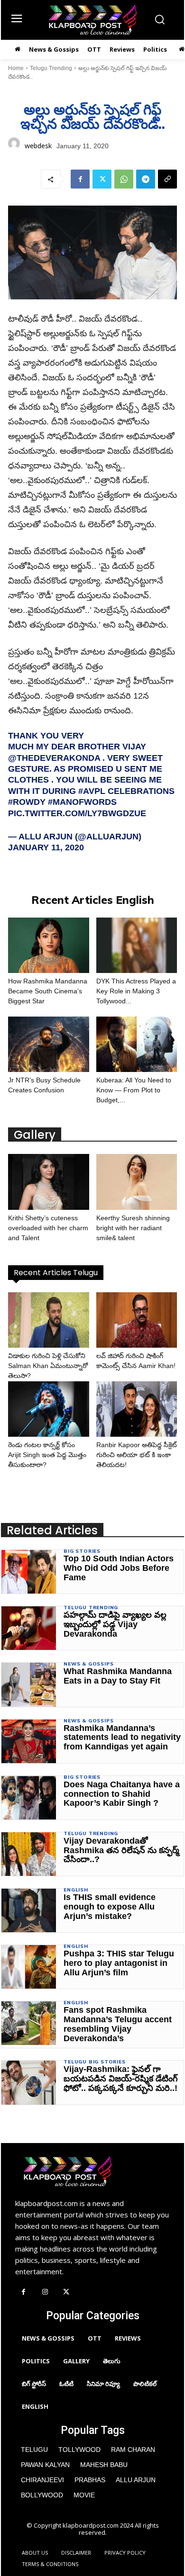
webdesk (38, 146)
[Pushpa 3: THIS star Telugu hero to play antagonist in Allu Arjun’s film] (29, 1967)
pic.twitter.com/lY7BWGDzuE (77, 813)
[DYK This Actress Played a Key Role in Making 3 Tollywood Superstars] (137, 945)
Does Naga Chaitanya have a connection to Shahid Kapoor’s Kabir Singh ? (122, 1794)
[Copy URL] (167, 179)
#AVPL (92, 791)
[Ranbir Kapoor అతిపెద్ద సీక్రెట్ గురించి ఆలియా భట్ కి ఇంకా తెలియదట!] (137, 1409)
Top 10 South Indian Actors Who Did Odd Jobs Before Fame (119, 1568)
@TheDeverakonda (54, 758)
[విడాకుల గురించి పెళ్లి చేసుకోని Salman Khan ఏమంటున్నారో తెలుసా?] (49, 1320)
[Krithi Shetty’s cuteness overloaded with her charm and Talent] (49, 1182)
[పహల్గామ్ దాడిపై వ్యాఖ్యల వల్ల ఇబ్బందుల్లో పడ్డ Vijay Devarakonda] (29, 1628)
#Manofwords (82, 802)
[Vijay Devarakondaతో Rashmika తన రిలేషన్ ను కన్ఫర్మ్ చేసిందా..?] (29, 1854)
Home (16, 68)
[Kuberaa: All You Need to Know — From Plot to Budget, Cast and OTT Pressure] (137, 1044)
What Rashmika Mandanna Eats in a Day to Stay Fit (118, 1676)
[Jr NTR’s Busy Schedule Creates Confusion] (49, 1044)
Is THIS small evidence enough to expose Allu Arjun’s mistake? (110, 1907)
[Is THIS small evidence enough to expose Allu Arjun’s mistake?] (29, 1910)
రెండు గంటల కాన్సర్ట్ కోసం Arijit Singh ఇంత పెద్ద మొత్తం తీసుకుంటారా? (47, 1455)
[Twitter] (102, 179)
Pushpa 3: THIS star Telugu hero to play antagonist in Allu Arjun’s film (119, 1963)
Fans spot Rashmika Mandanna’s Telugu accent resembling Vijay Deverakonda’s (118, 2024)
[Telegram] (146, 179)
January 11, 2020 (46, 847)
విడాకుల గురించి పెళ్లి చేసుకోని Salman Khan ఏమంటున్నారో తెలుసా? (48, 1366)
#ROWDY (27, 802)
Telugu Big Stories (94, 2062)
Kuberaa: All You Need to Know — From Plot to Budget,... (134, 1090)
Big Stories (82, 1551)
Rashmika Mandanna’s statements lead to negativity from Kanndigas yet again (122, 1738)
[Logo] (92, 20)
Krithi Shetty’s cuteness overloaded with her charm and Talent (48, 1228)
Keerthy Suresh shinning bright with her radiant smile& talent (133, 1228)
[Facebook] (80, 179)
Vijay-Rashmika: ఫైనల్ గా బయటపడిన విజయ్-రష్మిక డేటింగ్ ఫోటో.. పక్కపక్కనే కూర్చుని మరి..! (121, 2079)
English (76, 1890)
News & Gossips (88, 1664)
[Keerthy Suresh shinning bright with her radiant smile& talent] (137, 1182)
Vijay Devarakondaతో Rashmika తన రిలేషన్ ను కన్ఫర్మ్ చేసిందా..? (121, 1850)
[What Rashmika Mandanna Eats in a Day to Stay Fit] (29, 1684)
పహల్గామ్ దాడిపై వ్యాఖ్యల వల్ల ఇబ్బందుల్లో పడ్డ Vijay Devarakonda (115, 1624)
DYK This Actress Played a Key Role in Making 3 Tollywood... (136, 991)
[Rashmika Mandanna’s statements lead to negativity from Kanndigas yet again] (29, 1741)
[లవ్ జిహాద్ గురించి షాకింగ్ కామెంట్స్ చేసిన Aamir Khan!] (137, 1320)
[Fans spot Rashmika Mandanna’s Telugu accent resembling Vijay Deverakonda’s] (29, 2023)
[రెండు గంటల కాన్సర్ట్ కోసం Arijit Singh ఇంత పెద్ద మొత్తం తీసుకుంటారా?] (49, 1409)
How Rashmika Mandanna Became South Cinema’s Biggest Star (48, 991)
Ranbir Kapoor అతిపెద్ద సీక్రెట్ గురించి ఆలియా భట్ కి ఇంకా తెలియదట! (137, 1455)
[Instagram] (45, 2292)
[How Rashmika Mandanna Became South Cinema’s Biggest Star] (49, 945)
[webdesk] (14, 146)
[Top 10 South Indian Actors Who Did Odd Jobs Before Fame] (29, 1572)
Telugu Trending (51, 68)
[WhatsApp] (124, 179)
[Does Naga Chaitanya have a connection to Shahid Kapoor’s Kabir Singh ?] (29, 1798)
